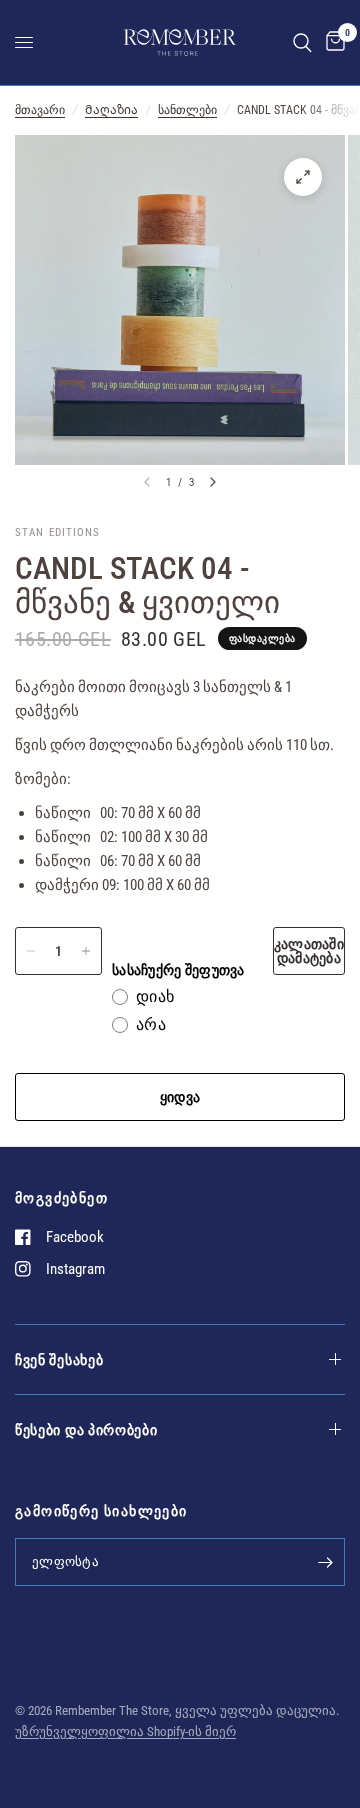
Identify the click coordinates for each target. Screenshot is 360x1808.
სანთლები (187, 110)
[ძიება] (302, 42)
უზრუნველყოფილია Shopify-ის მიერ (125, 1731)
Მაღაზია (111, 110)
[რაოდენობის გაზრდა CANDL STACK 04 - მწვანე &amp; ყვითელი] (86, 951)
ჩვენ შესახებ (59, 1360)
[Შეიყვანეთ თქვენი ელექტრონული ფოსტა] (325, 1562)
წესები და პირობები (86, 1430)
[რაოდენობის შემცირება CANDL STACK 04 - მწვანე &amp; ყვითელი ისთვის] (31, 951)
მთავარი (40, 110)
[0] (332, 42)
